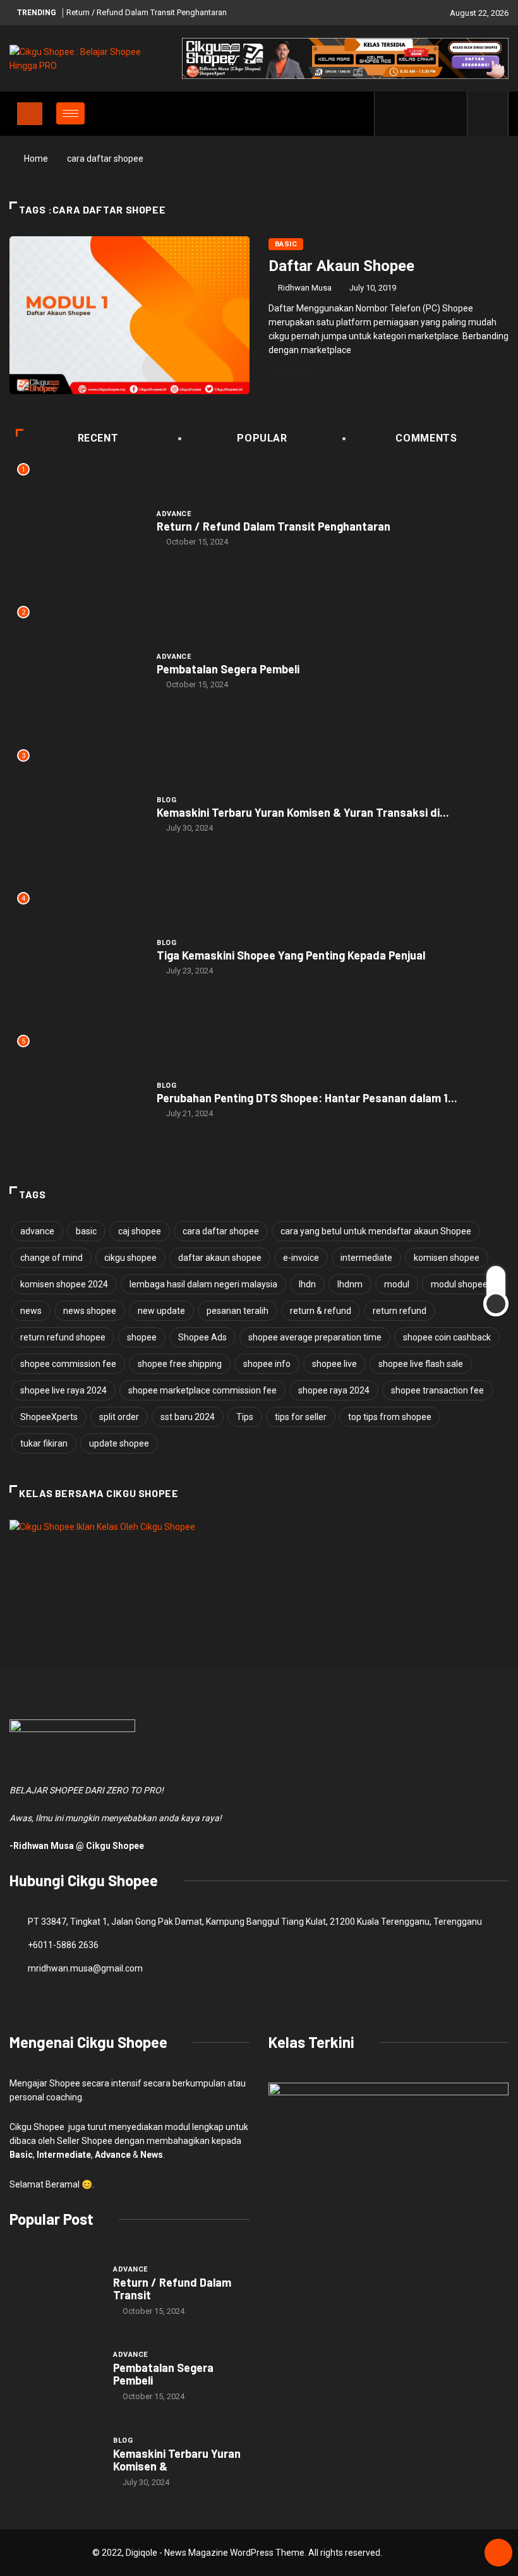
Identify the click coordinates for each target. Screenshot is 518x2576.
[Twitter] (412, 114)
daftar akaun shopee (220, 1258)
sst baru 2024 (188, 1417)
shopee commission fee (68, 1364)
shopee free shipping (180, 1364)
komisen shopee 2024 (64, 1284)
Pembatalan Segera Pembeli (228, 669)
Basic (286, 244)
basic (86, 1231)
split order (119, 1417)
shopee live (334, 1364)
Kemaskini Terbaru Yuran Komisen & (177, 2460)
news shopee (90, 1311)
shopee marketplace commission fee (202, 1390)
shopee (142, 1337)
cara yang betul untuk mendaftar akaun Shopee (376, 1231)
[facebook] (392, 114)
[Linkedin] (451, 114)
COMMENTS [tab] (426, 438)
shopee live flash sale (421, 1364)
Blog (166, 800)
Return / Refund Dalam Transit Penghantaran (147, 12)
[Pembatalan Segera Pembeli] (55, 2376)
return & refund (321, 1311)
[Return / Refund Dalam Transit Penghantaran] (55, 2290)
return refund (400, 1311)
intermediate (366, 1258)
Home (36, 159)
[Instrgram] (431, 114)
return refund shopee (63, 1337)
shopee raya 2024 (334, 1390)
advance (37, 1231)
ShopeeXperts (49, 1417)
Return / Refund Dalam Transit (172, 2289)
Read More (291, 370)
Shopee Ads (202, 1337)
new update (161, 1311)
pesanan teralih (238, 1311)
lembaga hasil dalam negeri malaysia (203, 1284)
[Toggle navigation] (30, 114)
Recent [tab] (98, 438)
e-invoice (301, 1258)
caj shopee (140, 1231)
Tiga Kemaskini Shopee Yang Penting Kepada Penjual (291, 955)
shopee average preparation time (315, 1337)
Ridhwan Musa (305, 288)
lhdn (307, 1284)
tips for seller (301, 1417)
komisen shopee (447, 1258)
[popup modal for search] (488, 114)
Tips (245, 1417)
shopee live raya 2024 (63, 1390)
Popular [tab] (262, 438)
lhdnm (350, 1284)
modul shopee (459, 1284)
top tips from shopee (390, 1417)
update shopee (119, 1443)
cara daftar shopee (221, 1231)
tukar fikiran (44, 1443)
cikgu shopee (130, 1258)
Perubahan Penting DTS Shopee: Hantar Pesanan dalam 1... (307, 1098)
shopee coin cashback (447, 1337)
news (31, 1311)
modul (397, 1284)
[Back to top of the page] (498, 2553)
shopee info (267, 1364)
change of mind (51, 1258)
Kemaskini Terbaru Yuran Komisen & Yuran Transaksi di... (303, 812)
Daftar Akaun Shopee (341, 266)
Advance (174, 514)
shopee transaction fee (437, 1390)
